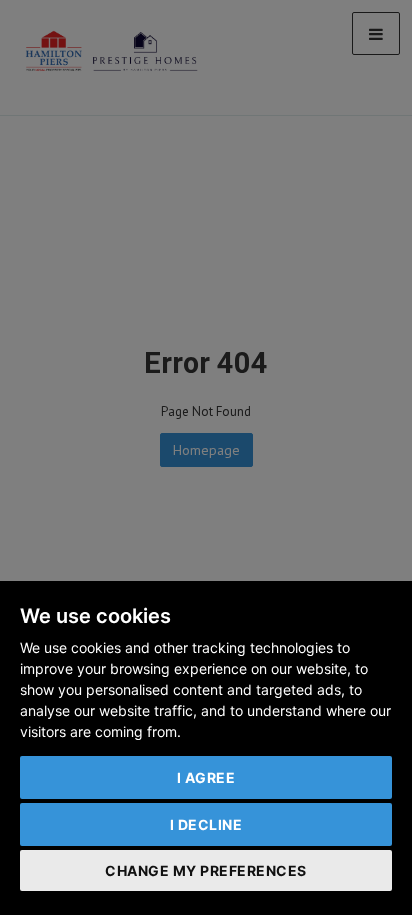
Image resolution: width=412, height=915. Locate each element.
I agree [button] (206, 777)
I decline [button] (206, 824)
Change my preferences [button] (206, 870)
